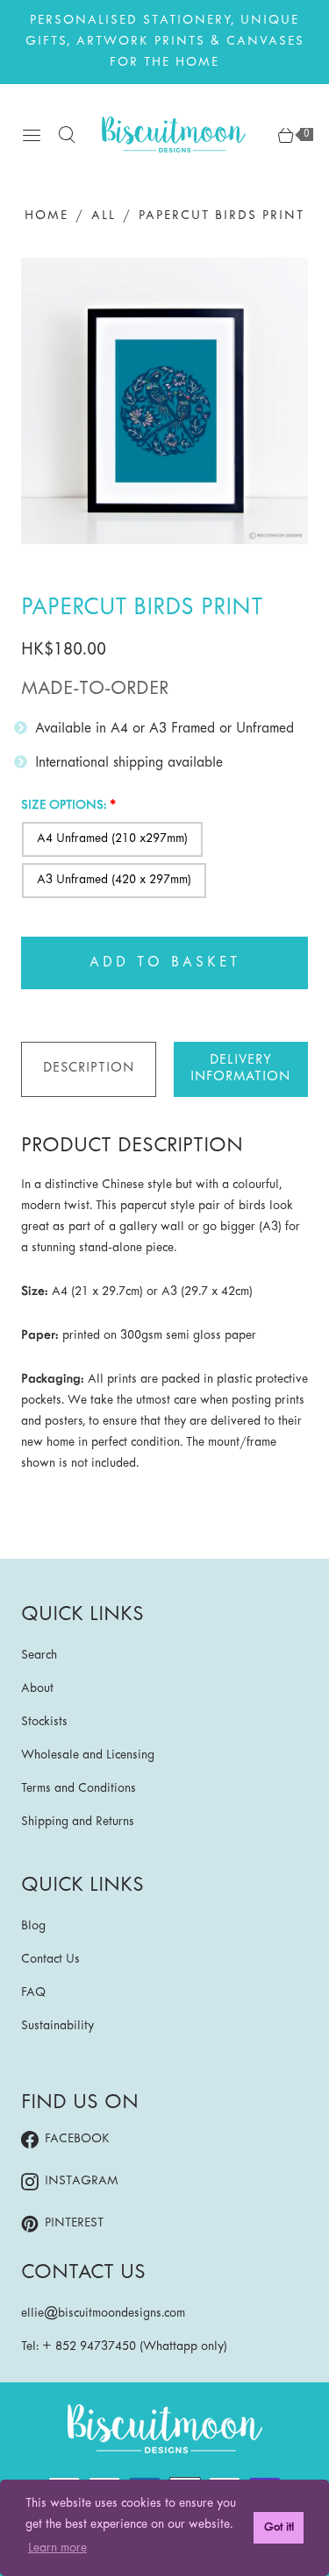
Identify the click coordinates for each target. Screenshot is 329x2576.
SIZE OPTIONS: (64, 806)
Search (39, 1656)
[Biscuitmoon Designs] (174, 134)
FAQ (33, 1993)
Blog (33, 1926)
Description (89, 1068)
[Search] (67, 135)
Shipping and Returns (78, 1822)
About (37, 1689)
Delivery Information (240, 1069)
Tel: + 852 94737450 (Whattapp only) (124, 2347)
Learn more (57, 2548)
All (104, 216)
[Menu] (32, 135)
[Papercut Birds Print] (164, 401)
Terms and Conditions (79, 1789)
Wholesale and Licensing (88, 1755)
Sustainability (57, 2026)
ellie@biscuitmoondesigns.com (103, 2314)
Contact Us (50, 1960)
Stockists (44, 1722)
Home (46, 216)
